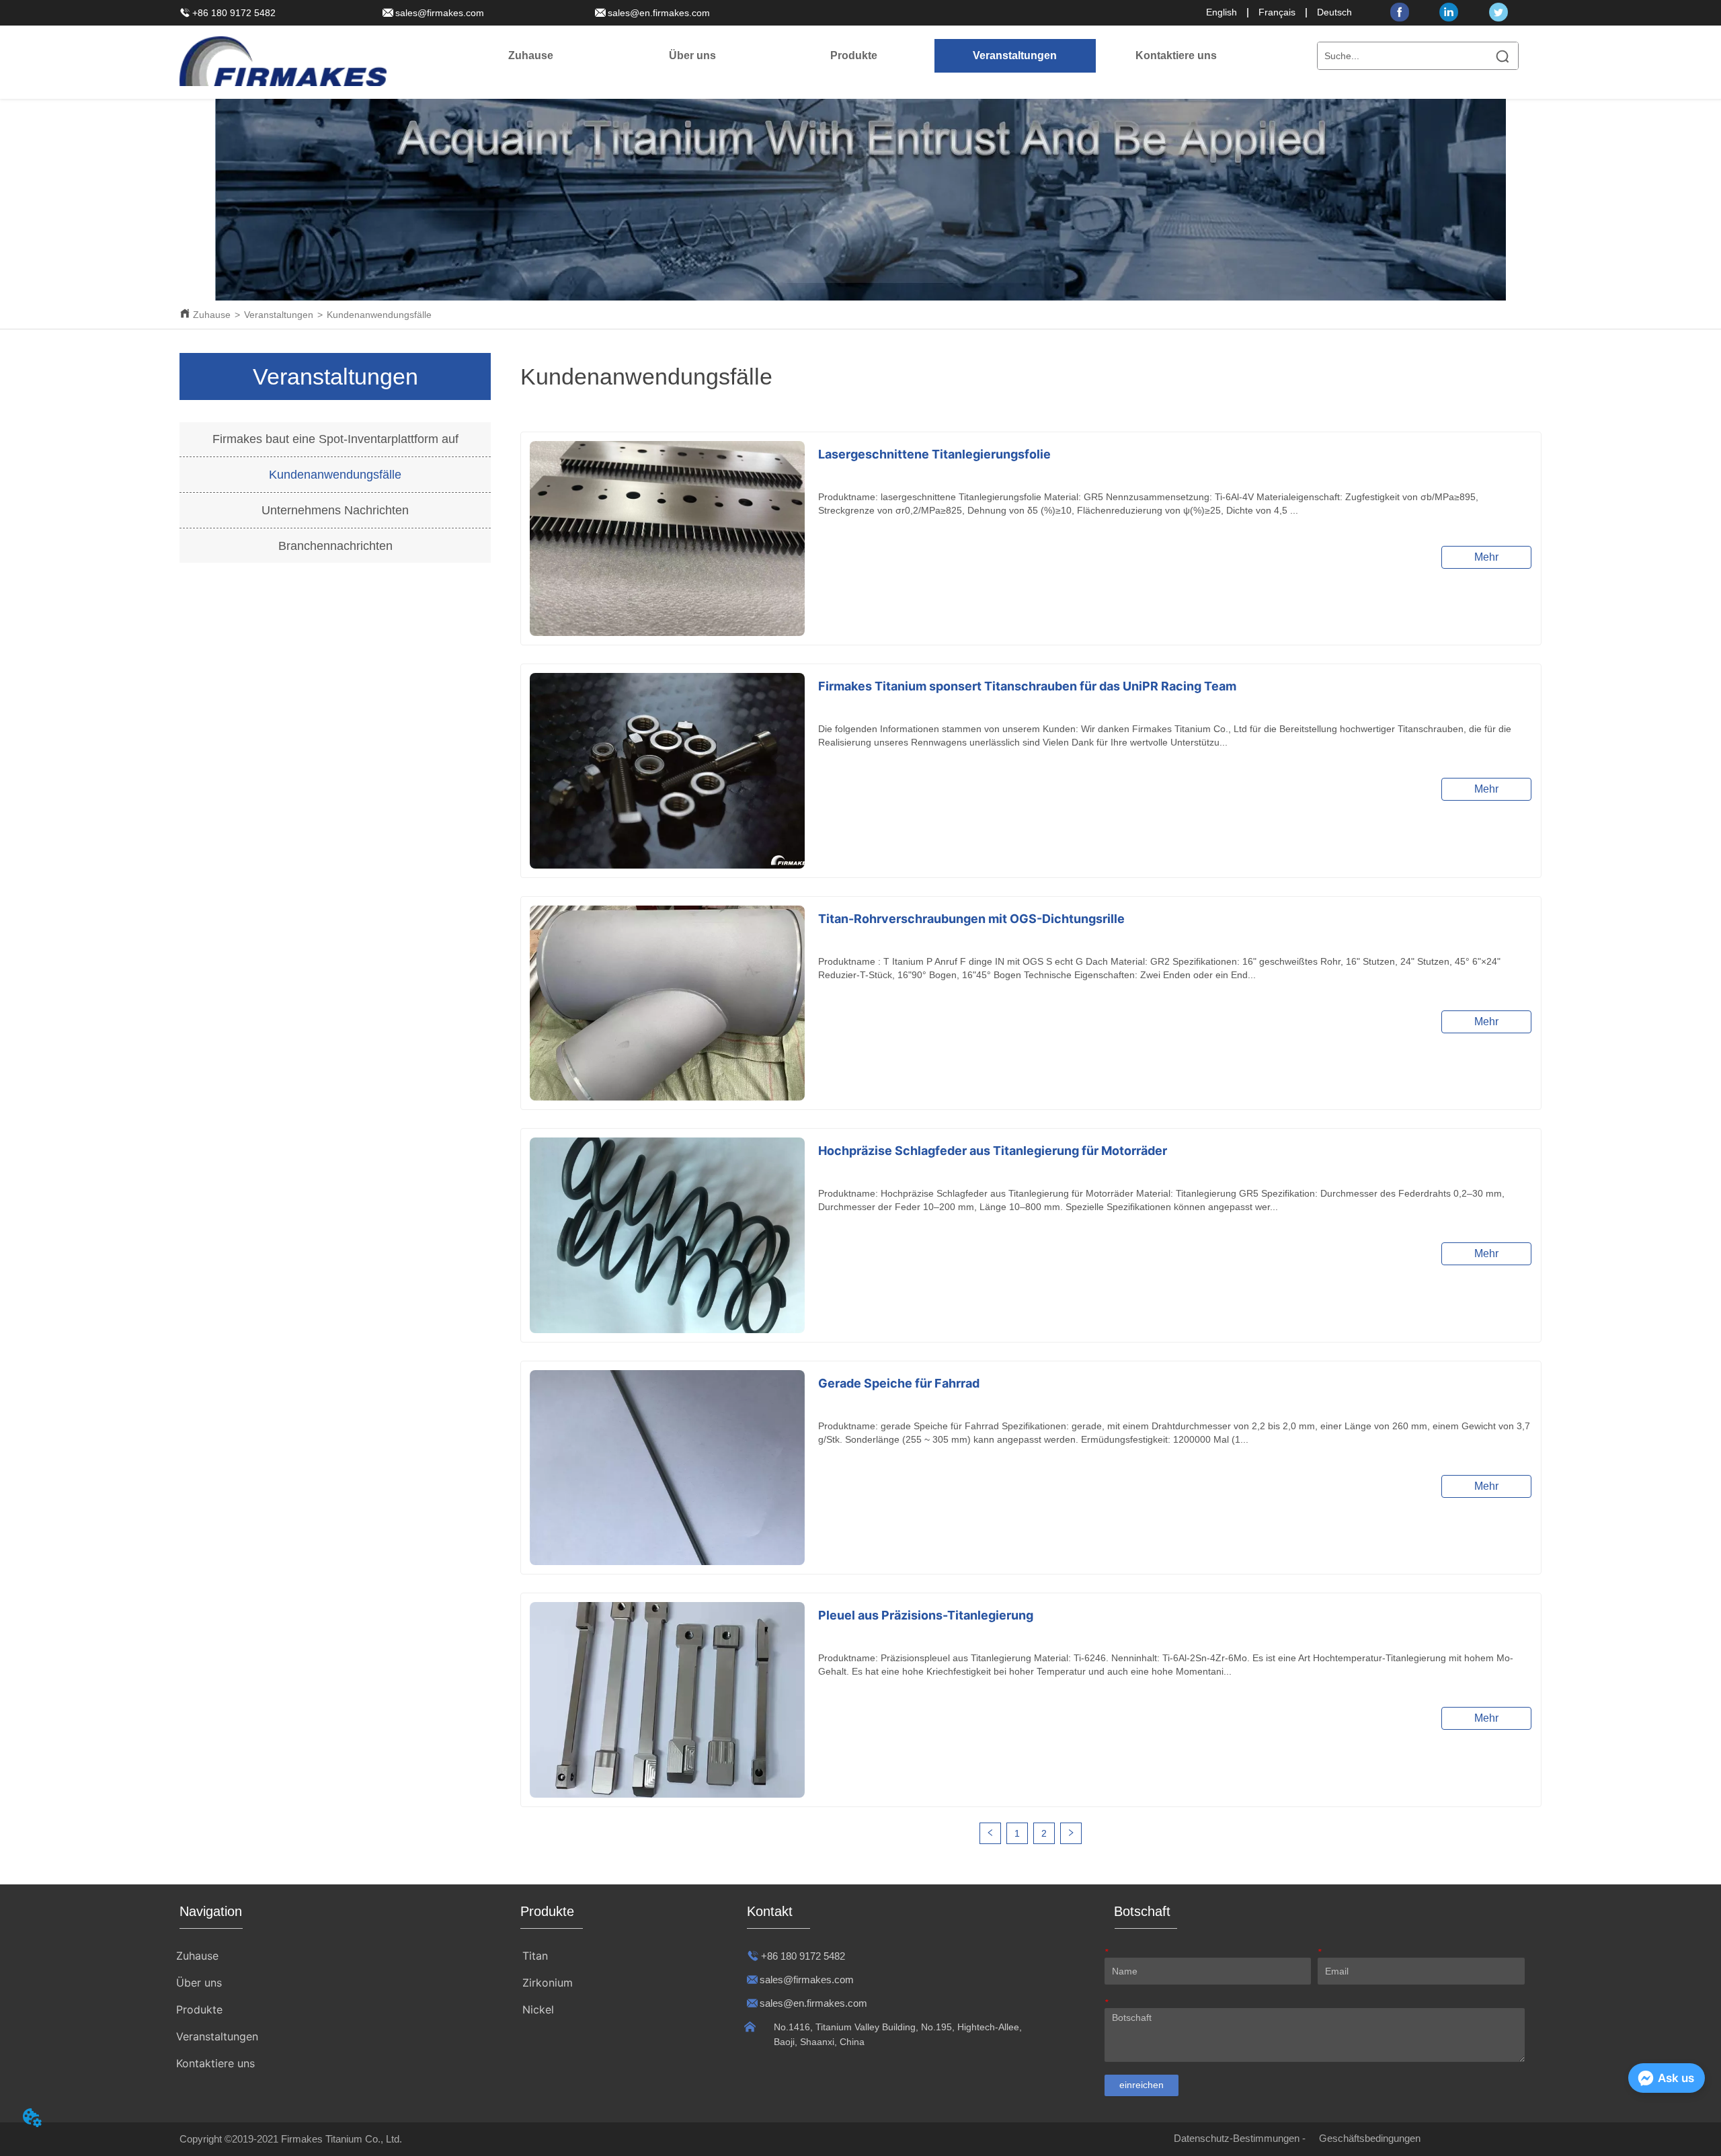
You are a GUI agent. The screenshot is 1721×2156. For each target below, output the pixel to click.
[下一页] (1071, 1833)
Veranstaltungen (279, 315)
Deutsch (1334, 12)
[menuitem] (692, 56)
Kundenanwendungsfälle (379, 315)
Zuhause (212, 315)
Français (1277, 12)
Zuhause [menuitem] (531, 55)
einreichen (1142, 2085)
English (1222, 12)
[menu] (854, 56)
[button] (692, 56)
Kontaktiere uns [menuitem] (1176, 55)
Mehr (1486, 557)
